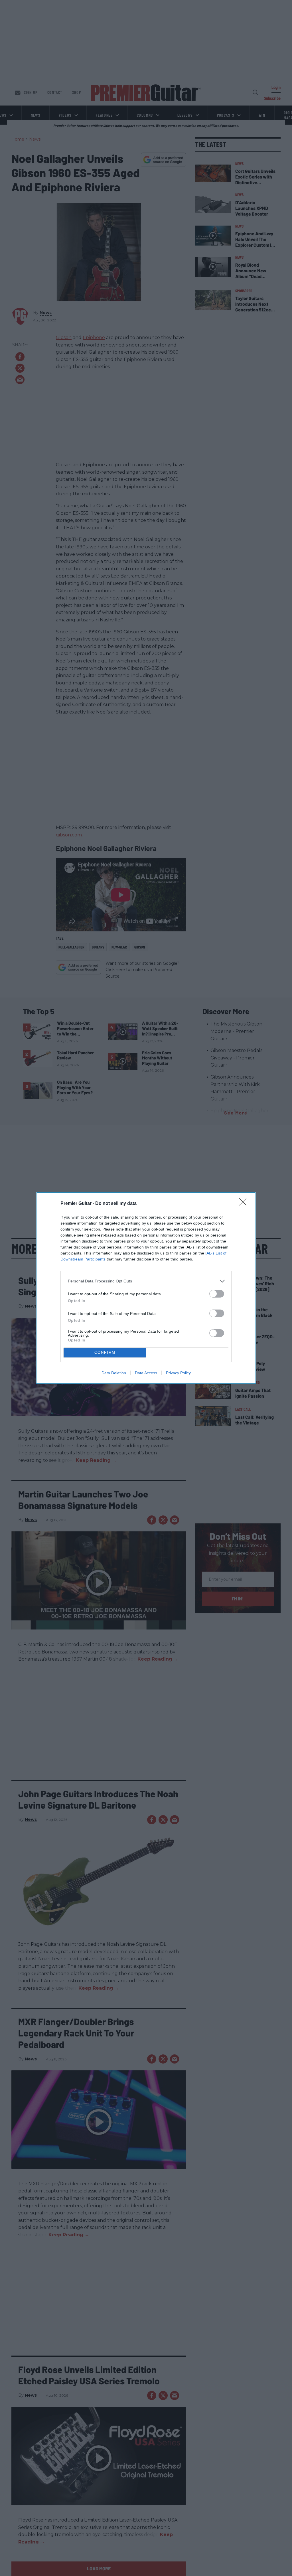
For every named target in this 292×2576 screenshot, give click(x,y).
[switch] (217, 1294)
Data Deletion (114, 1373)
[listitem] (146, 1281)
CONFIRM (105, 1352)
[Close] (245, 1204)
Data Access (146, 1373)
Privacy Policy (178, 1373)
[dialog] (146, 1288)
